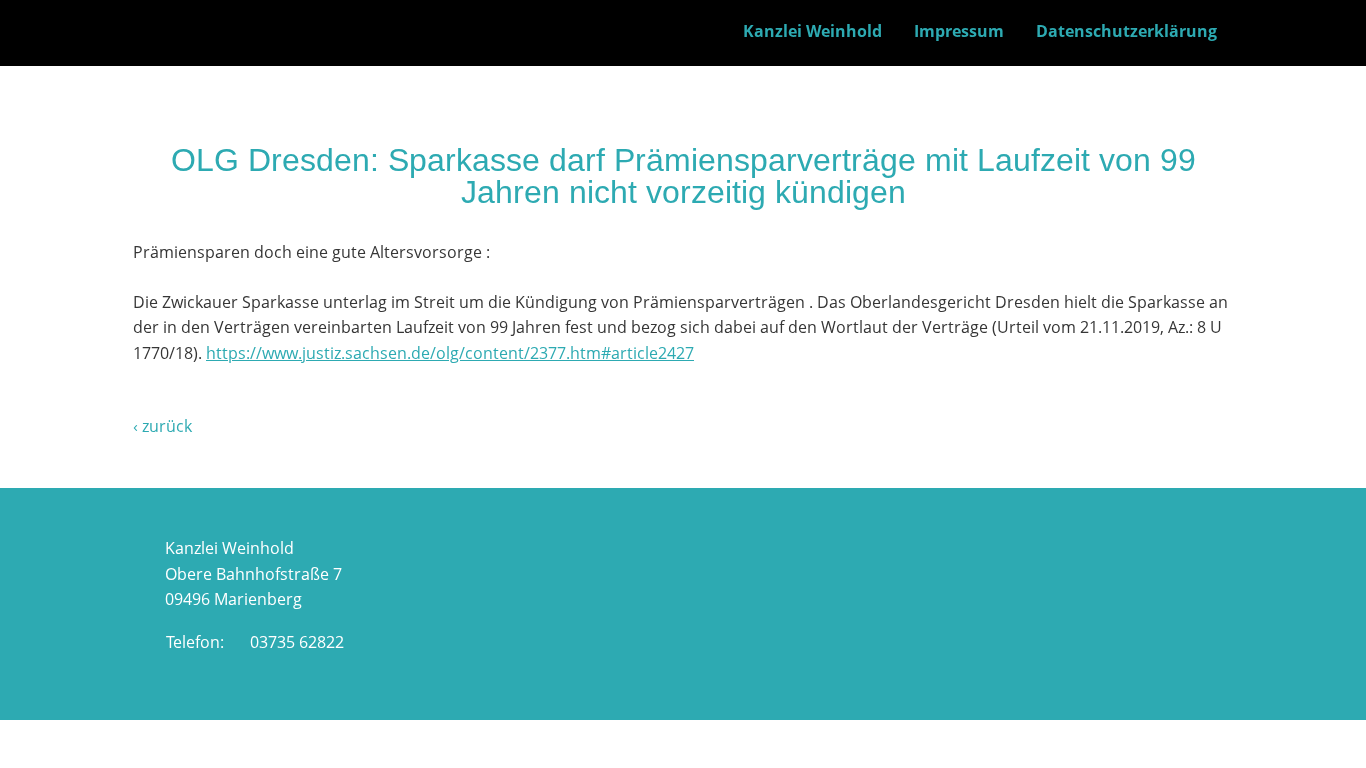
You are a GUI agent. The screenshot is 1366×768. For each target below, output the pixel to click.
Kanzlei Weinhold (812, 31)
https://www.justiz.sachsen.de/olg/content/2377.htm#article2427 (450, 353)
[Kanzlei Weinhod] (200, 52)
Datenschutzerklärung (1126, 31)
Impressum (959, 31)
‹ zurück (162, 426)
